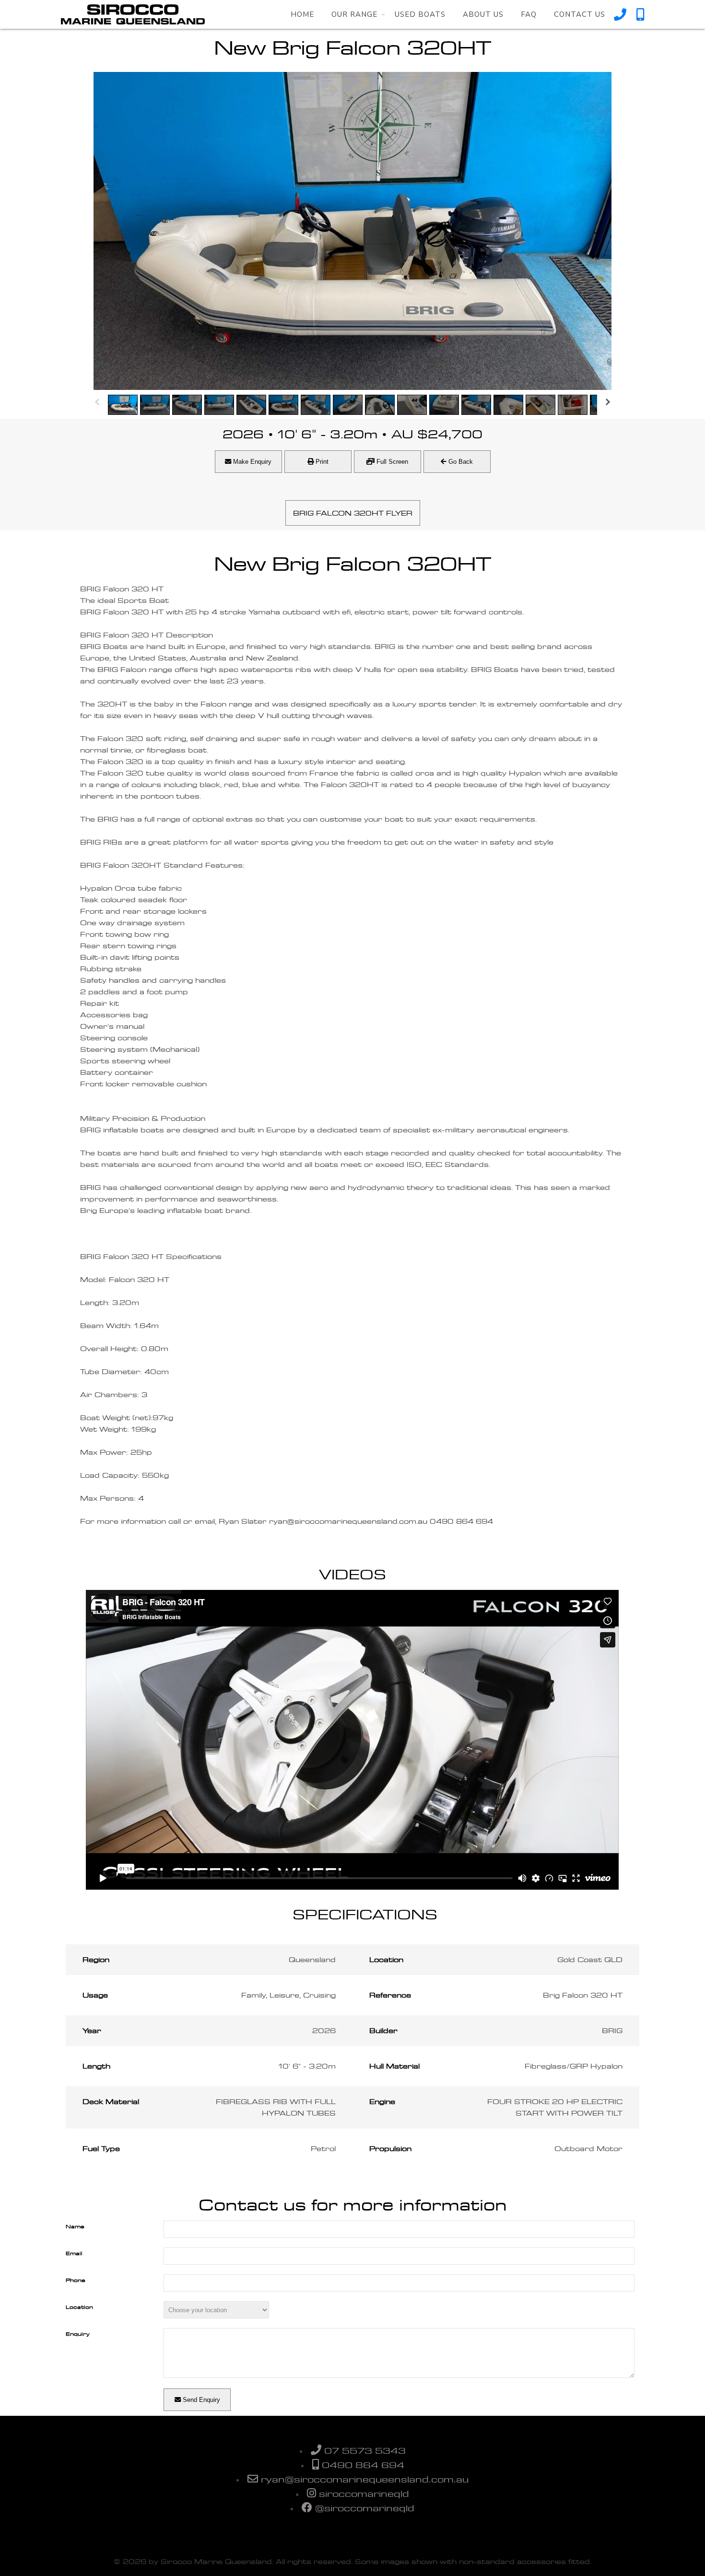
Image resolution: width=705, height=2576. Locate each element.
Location (79, 2307)
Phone (76, 2280)
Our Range (354, 14)
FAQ (529, 14)
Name (75, 2226)
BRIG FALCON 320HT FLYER (353, 513)
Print (321, 462)
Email (74, 2253)
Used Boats (420, 14)
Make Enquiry (251, 462)
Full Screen (391, 462)
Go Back (460, 462)
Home (302, 14)
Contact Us (580, 14)
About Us (483, 14)
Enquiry (78, 2334)
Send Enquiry (200, 2400)
